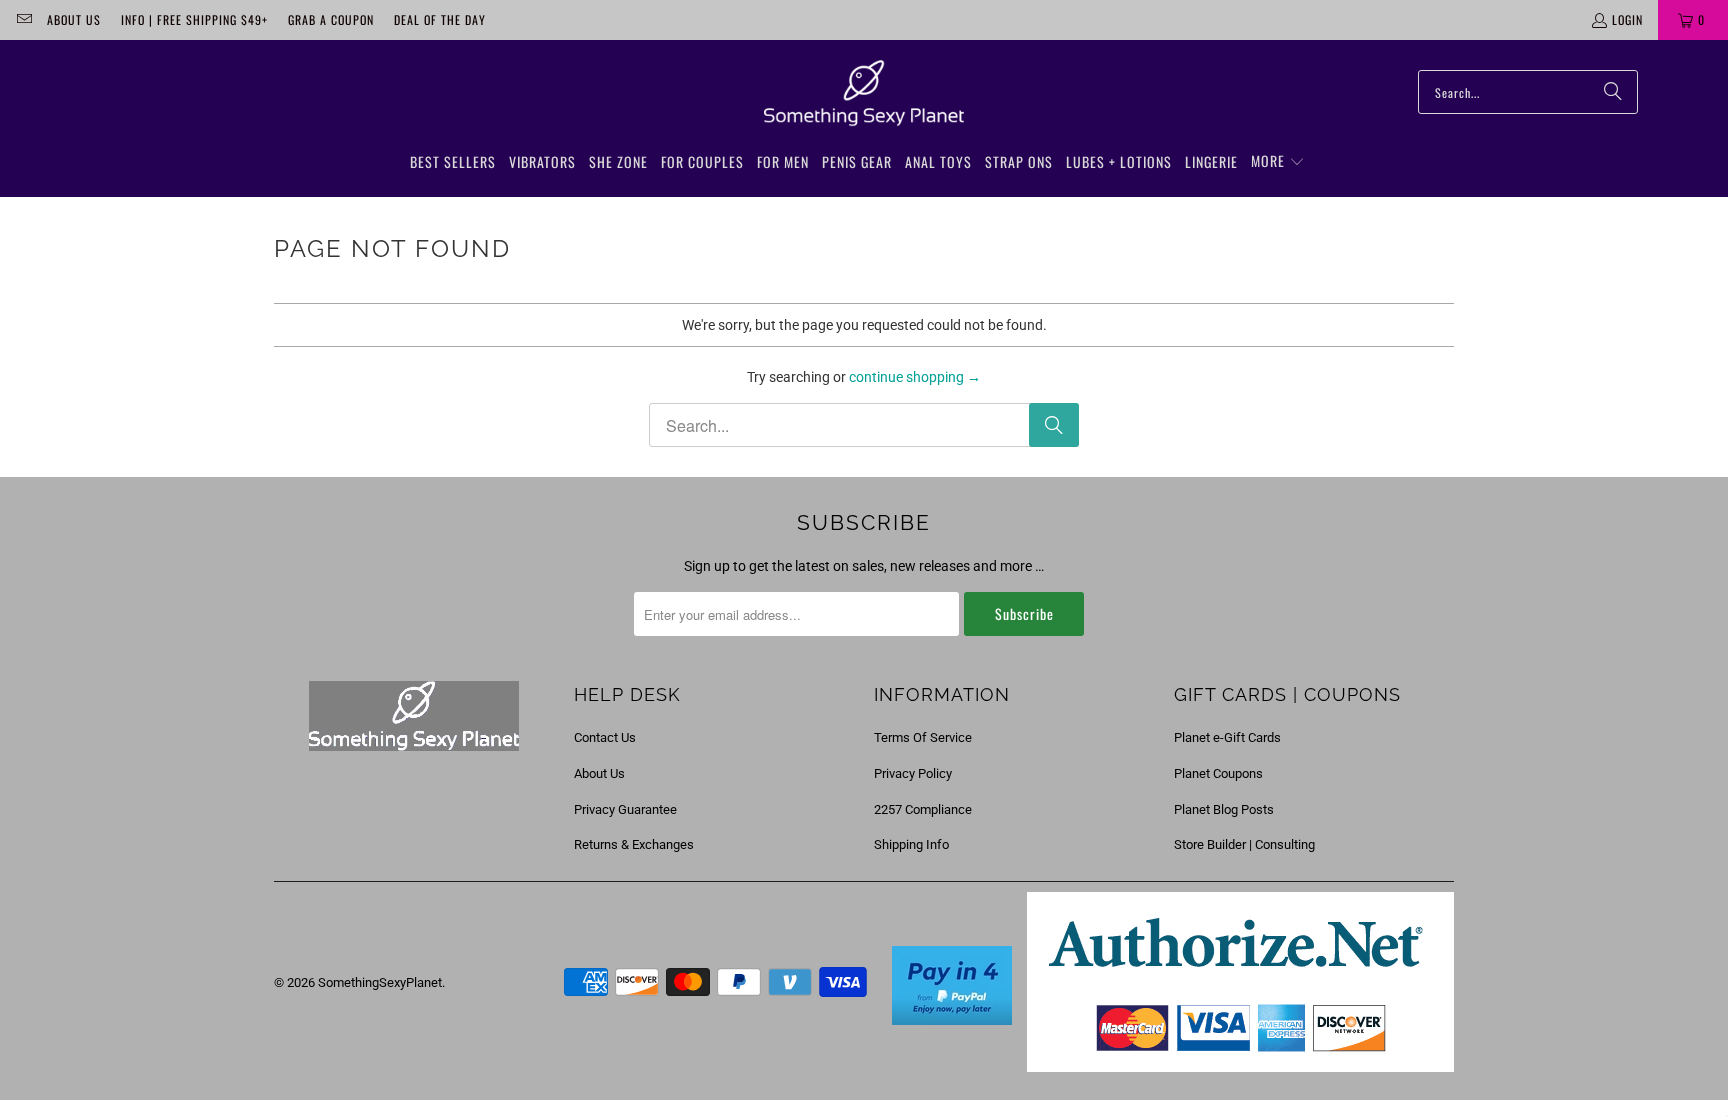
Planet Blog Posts (1224, 809)
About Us (74, 19)
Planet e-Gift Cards (1227, 737)
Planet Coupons (1218, 773)
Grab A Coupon (331, 19)
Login (1627, 19)
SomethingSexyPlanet (380, 982)
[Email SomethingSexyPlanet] (23, 19)
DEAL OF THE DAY (440, 19)
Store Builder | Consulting (1244, 844)
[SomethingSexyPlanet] (864, 94)
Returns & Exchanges (634, 844)
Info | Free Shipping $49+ (194, 19)
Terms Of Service (923, 737)
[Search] (1613, 92)
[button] (1278, 162)
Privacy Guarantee (625, 809)
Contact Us (605, 737)
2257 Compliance (923, 809)
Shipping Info (911, 844)
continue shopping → (915, 377)
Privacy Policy (913, 773)
